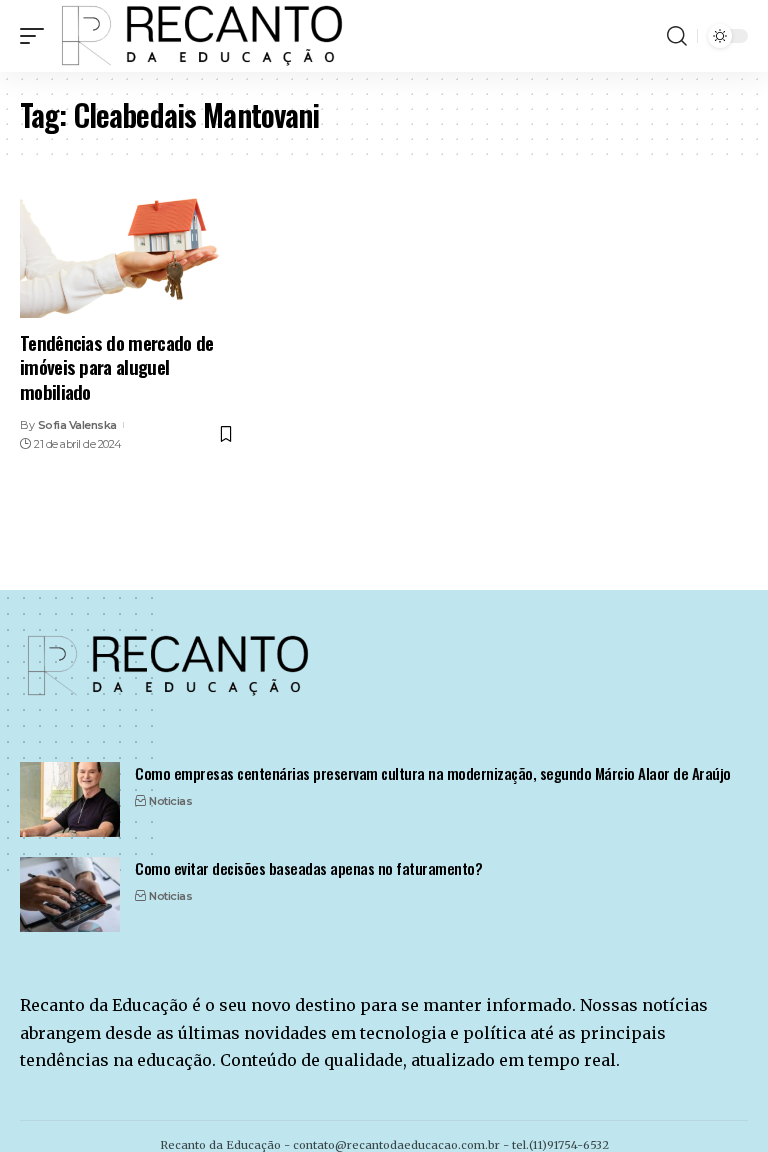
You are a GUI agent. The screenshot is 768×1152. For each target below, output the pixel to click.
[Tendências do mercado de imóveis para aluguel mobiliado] (128, 253)
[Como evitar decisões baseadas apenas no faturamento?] (70, 894)
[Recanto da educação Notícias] (204, 36)
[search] (677, 36)
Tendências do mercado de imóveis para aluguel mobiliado (116, 366)
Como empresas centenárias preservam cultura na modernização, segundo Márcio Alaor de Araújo (433, 773)
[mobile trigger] (37, 36)
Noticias (170, 801)
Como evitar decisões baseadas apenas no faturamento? (308, 868)
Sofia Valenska (77, 425)
